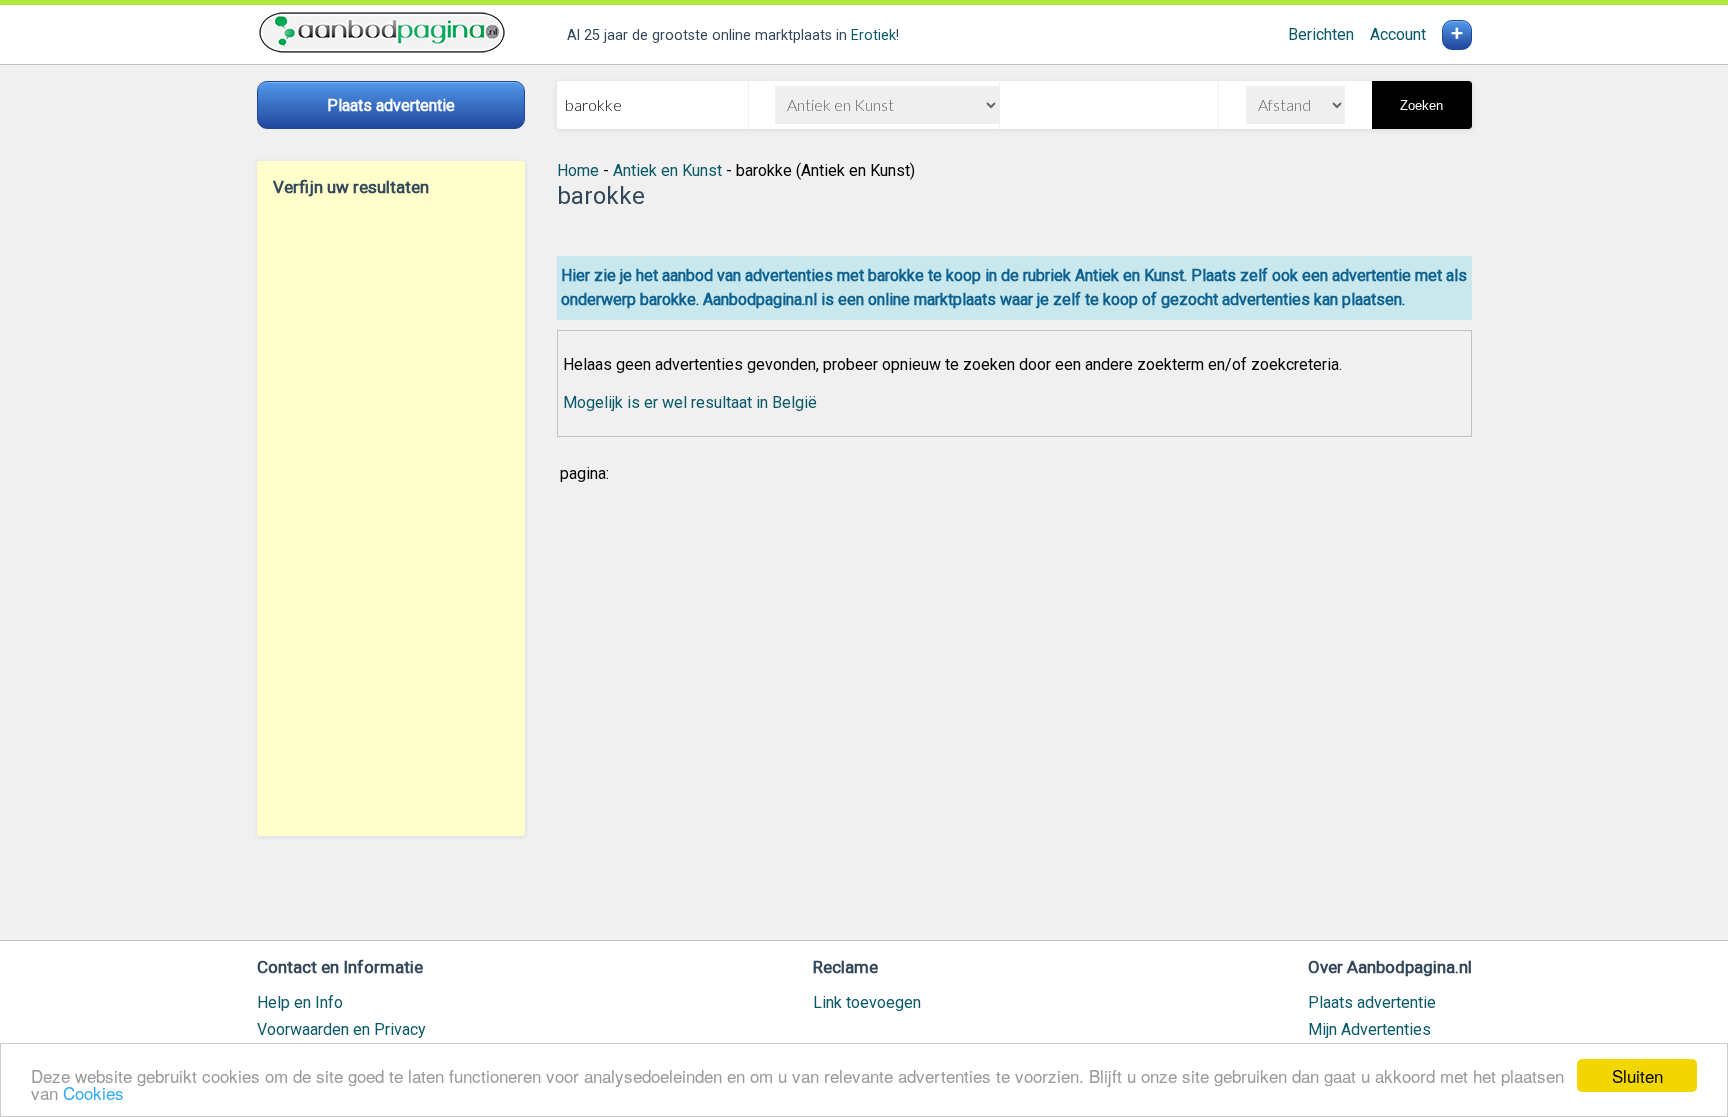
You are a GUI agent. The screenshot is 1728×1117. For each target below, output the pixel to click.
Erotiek (873, 35)
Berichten (1321, 34)
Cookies (93, 1092)
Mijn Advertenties (1369, 1029)
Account (1398, 34)
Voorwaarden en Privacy (341, 1029)
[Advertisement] (391, 516)
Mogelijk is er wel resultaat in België (690, 402)
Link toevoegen (867, 1002)
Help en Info (300, 1002)
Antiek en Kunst (667, 170)
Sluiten (1637, 1075)
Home (578, 170)
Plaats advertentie (1372, 1002)
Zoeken (1421, 105)
